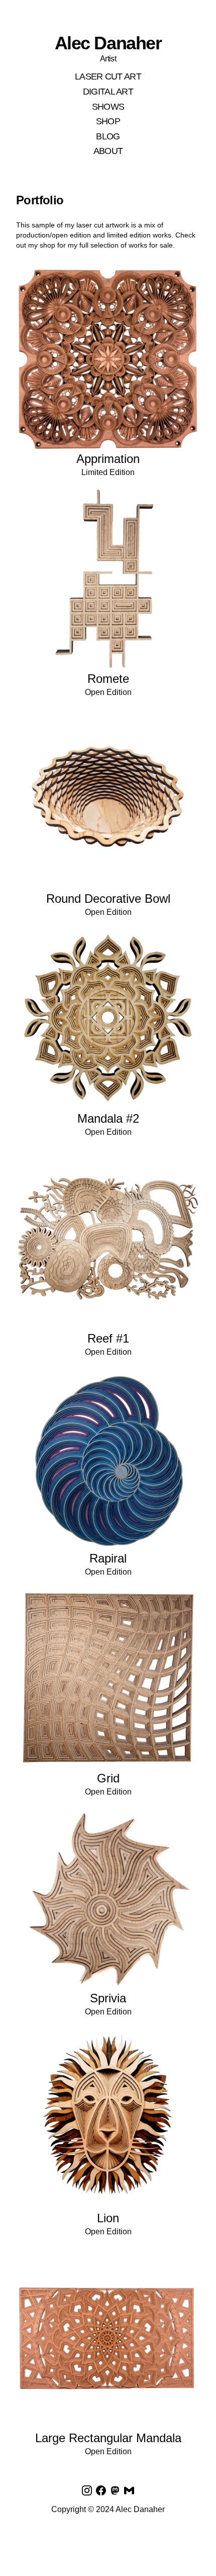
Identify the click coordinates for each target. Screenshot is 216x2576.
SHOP (108, 121)
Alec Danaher (108, 43)
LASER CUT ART (108, 76)
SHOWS (108, 107)
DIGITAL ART (108, 92)
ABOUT (108, 151)
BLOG (108, 136)
